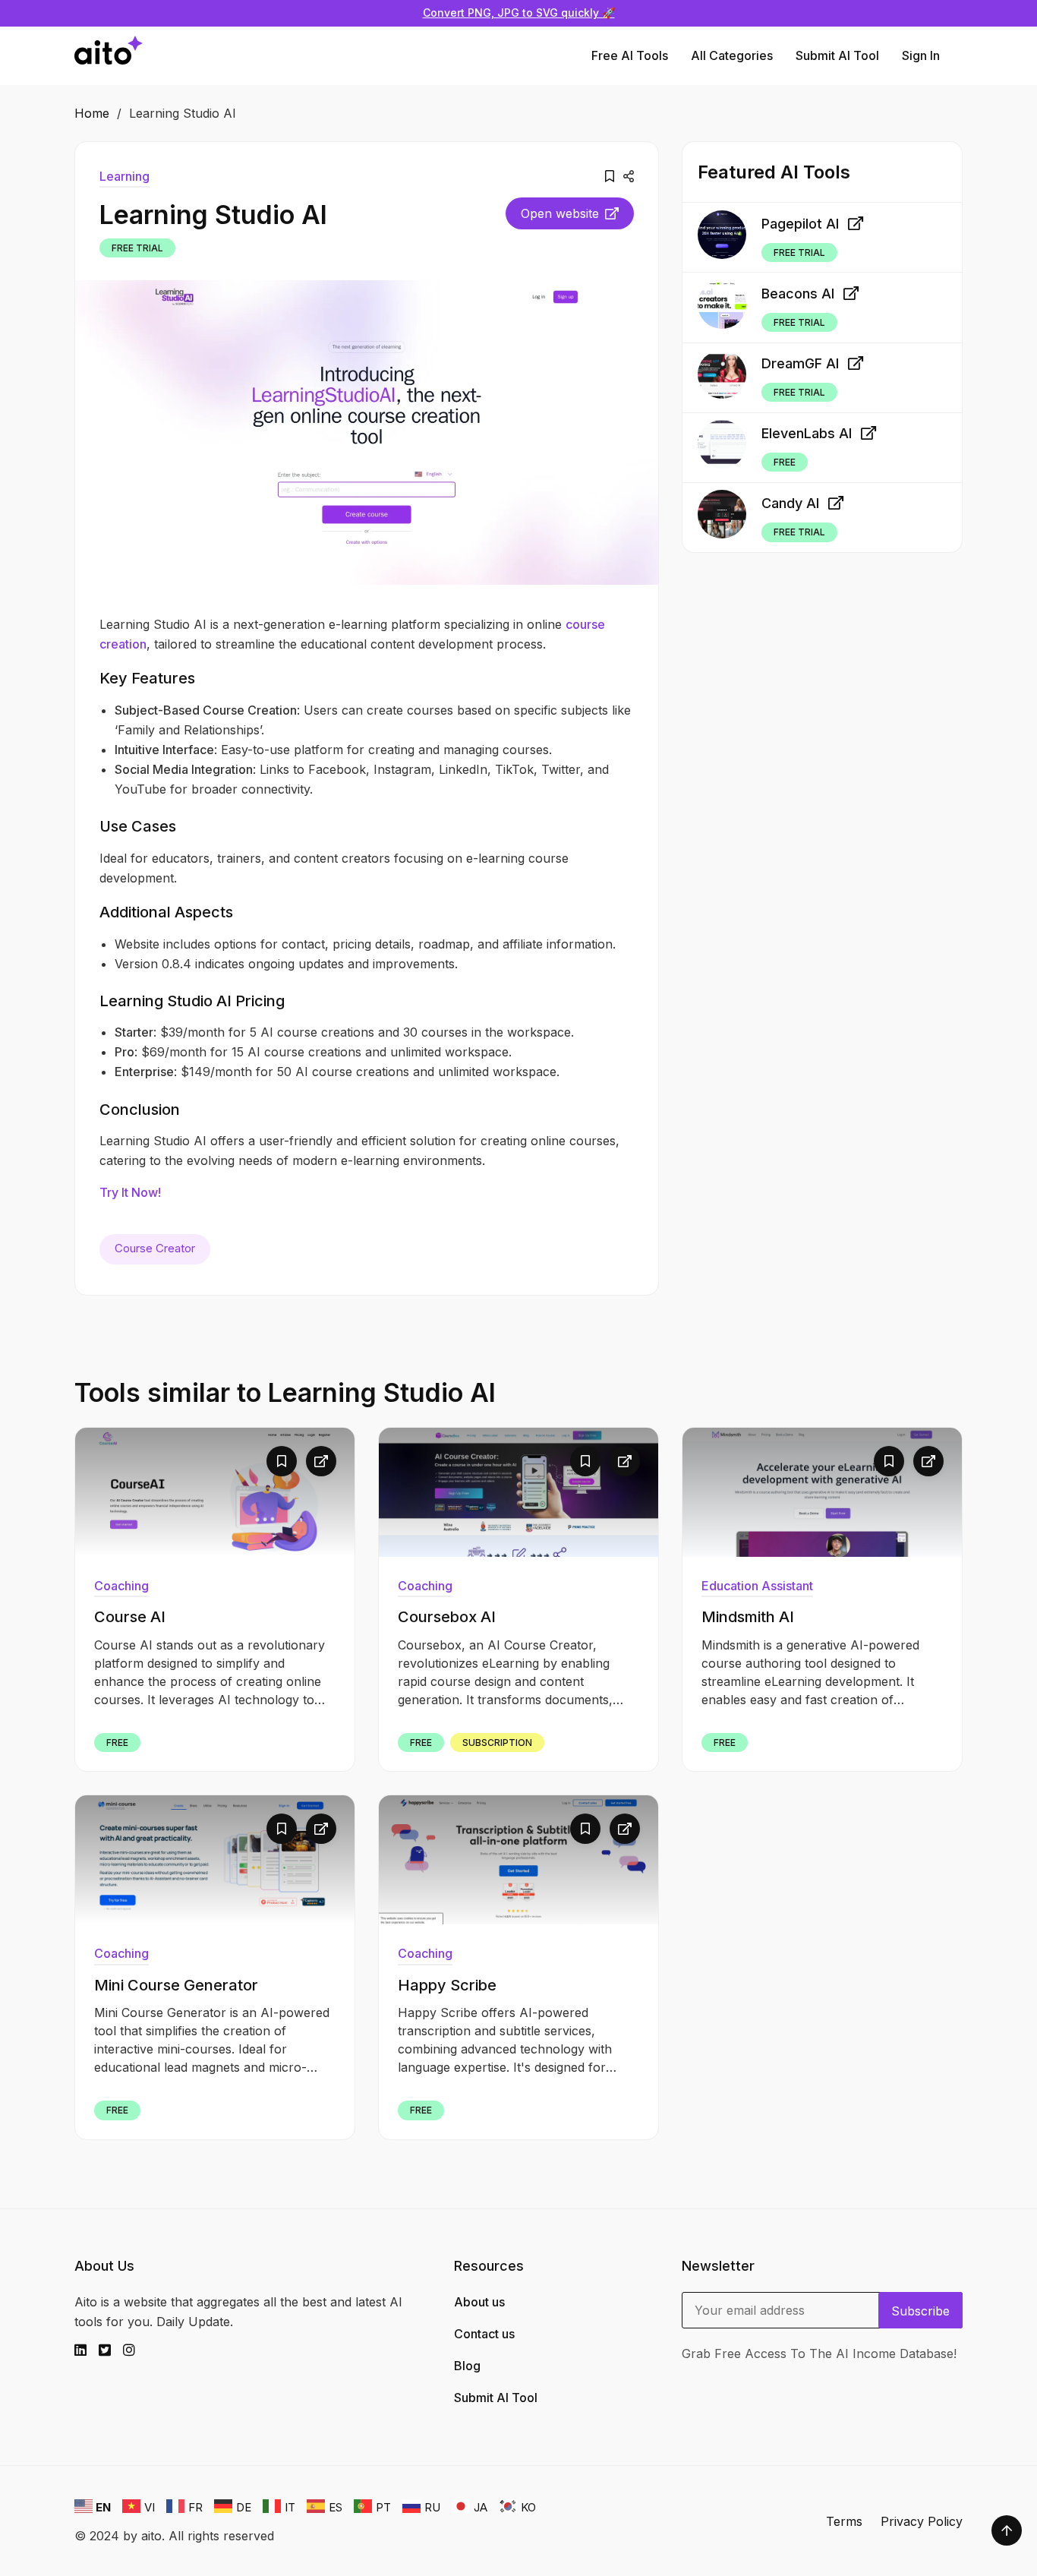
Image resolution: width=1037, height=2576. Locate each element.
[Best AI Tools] (109, 56)
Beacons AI (798, 294)
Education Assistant (757, 1586)
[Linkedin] (87, 2350)
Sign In (921, 55)
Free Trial (137, 248)
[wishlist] (610, 176)
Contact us (484, 2334)
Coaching (121, 1586)
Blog (467, 2366)
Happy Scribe (447, 1985)
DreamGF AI (800, 363)
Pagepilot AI (800, 223)
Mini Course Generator (176, 1985)
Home (92, 113)
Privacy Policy (922, 2521)
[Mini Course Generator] (215, 1860)
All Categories (732, 55)
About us (479, 2302)
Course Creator (155, 1248)
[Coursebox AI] (518, 1492)
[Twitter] (111, 2350)
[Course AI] (215, 1492)
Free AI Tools (630, 55)
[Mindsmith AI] (822, 1492)
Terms (844, 2521)
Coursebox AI (447, 1617)
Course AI (130, 1617)
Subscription (497, 1743)
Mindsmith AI (748, 1617)
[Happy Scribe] (518, 1860)
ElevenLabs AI (807, 433)
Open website (560, 213)
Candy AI (790, 503)
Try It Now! (130, 1192)
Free (785, 462)
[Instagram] (135, 2350)
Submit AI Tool (837, 55)
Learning (125, 176)
